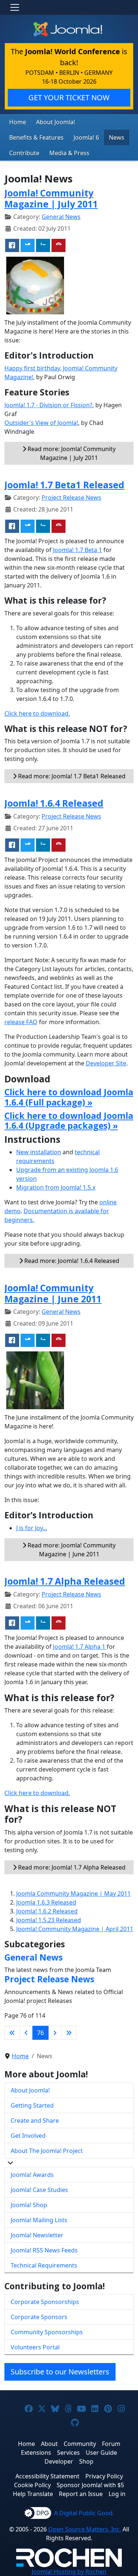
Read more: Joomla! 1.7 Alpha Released (71, 1867)
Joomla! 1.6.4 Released (54, 803)
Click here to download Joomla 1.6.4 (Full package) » (69, 1097)
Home (18, 122)
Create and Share (35, 2121)
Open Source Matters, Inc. (85, 2529)
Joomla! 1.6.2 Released (47, 1911)
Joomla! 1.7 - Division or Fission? (48, 405)
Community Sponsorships (47, 2332)
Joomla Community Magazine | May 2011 (73, 1893)
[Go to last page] (69, 2033)
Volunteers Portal (35, 2347)
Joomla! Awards (32, 2175)
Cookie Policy (32, 2485)
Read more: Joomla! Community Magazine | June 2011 (71, 1550)
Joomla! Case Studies (39, 2190)
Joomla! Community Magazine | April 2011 (75, 1929)
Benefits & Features (36, 137)
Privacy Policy (104, 2476)
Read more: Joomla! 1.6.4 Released (71, 1261)
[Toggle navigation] (15, 7)
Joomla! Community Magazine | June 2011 (53, 1293)
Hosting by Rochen (69, 2572)
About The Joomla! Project (47, 2151)
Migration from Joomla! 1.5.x (56, 1187)
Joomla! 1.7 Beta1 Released (64, 485)
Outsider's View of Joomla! (41, 423)
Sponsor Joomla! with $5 (90, 2485)
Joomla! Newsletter (37, 2235)
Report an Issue (81, 2494)
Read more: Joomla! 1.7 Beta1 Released (71, 776)
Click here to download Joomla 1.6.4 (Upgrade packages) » (69, 1121)
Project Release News (71, 498)
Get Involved (28, 2136)
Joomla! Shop (29, 2205)
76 (40, 2033)
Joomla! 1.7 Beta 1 (77, 550)
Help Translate (33, 2494)
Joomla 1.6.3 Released (46, 1902)
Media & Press (69, 153)
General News (61, 217)
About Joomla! (56, 122)
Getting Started (32, 2105)
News (117, 137)
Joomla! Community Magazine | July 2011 (51, 198)
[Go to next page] (55, 2033)
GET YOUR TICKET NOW (69, 97)
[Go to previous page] (26, 2033)
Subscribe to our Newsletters (60, 2372)
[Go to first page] (12, 2033)
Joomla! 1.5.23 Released (49, 1920)
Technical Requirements (44, 2265)
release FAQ (21, 1022)
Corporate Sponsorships (45, 2302)
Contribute (24, 153)
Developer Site (106, 1063)
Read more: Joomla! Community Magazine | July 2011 (71, 453)
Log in (117, 2494)
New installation (39, 1152)
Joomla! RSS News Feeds (44, 2250)
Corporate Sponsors (39, 2317)
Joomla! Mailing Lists (39, 2220)
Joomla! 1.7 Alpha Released (65, 1581)
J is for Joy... (32, 1528)
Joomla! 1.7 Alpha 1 (80, 1647)
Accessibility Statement (47, 2476)
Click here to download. (37, 713)
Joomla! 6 (86, 137)
